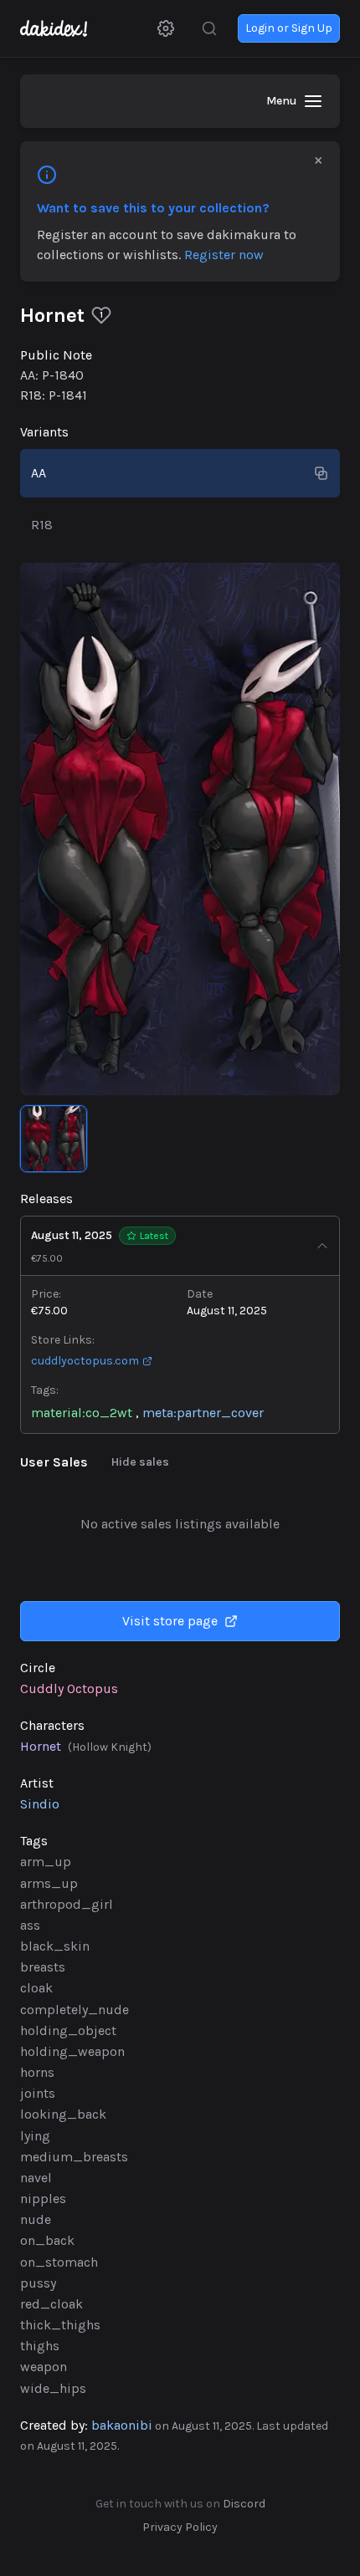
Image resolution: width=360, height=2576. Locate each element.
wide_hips (53, 2388)
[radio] (180, 473)
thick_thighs (60, 2325)
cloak (36, 1988)
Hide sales (140, 1462)
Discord (244, 2504)
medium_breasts (74, 2157)
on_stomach (59, 2262)
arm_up (46, 1862)
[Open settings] (166, 28)
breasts (43, 1967)
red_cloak (51, 2304)
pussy (38, 2283)
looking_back (63, 2114)
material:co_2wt (82, 1413)
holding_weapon (72, 2051)
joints (38, 2093)
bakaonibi (122, 2425)
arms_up (49, 1883)
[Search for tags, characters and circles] (209, 28)
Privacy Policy (180, 2527)
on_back (47, 2240)
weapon (44, 2367)
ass (30, 1925)
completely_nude (75, 2010)
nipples (43, 2199)
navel (36, 2178)
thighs (40, 2346)
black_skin (55, 1946)
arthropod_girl (67, 1904)
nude (36, 2219)
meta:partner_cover (203, 1413)
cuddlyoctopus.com (85, 1361)
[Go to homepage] (62, 28)
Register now (224, 255)
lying (35, 2136)
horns (37, 2072)
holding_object (68, 2030)
